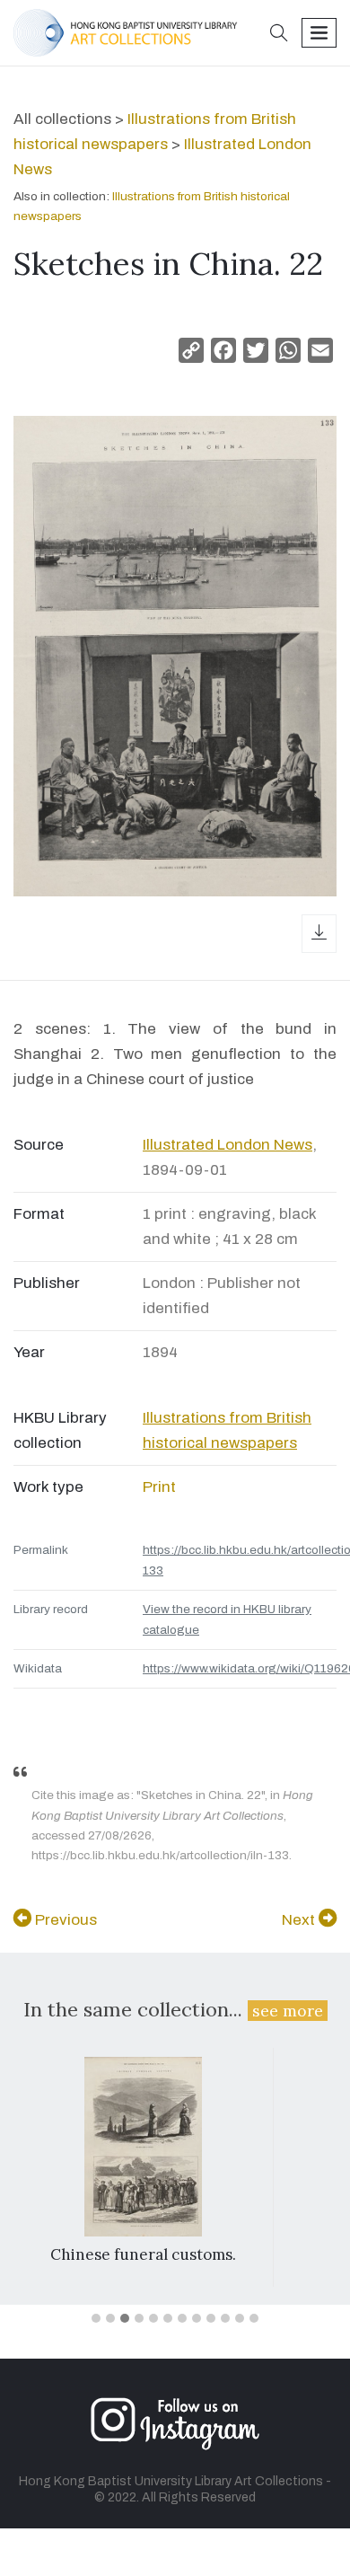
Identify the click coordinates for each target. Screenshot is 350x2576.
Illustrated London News (227, 1145)
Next (300, 1920)
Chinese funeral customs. (143, 2254)
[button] (279, 35)
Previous (64, 1920)
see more (288, 2011)
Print (159, 1487)
